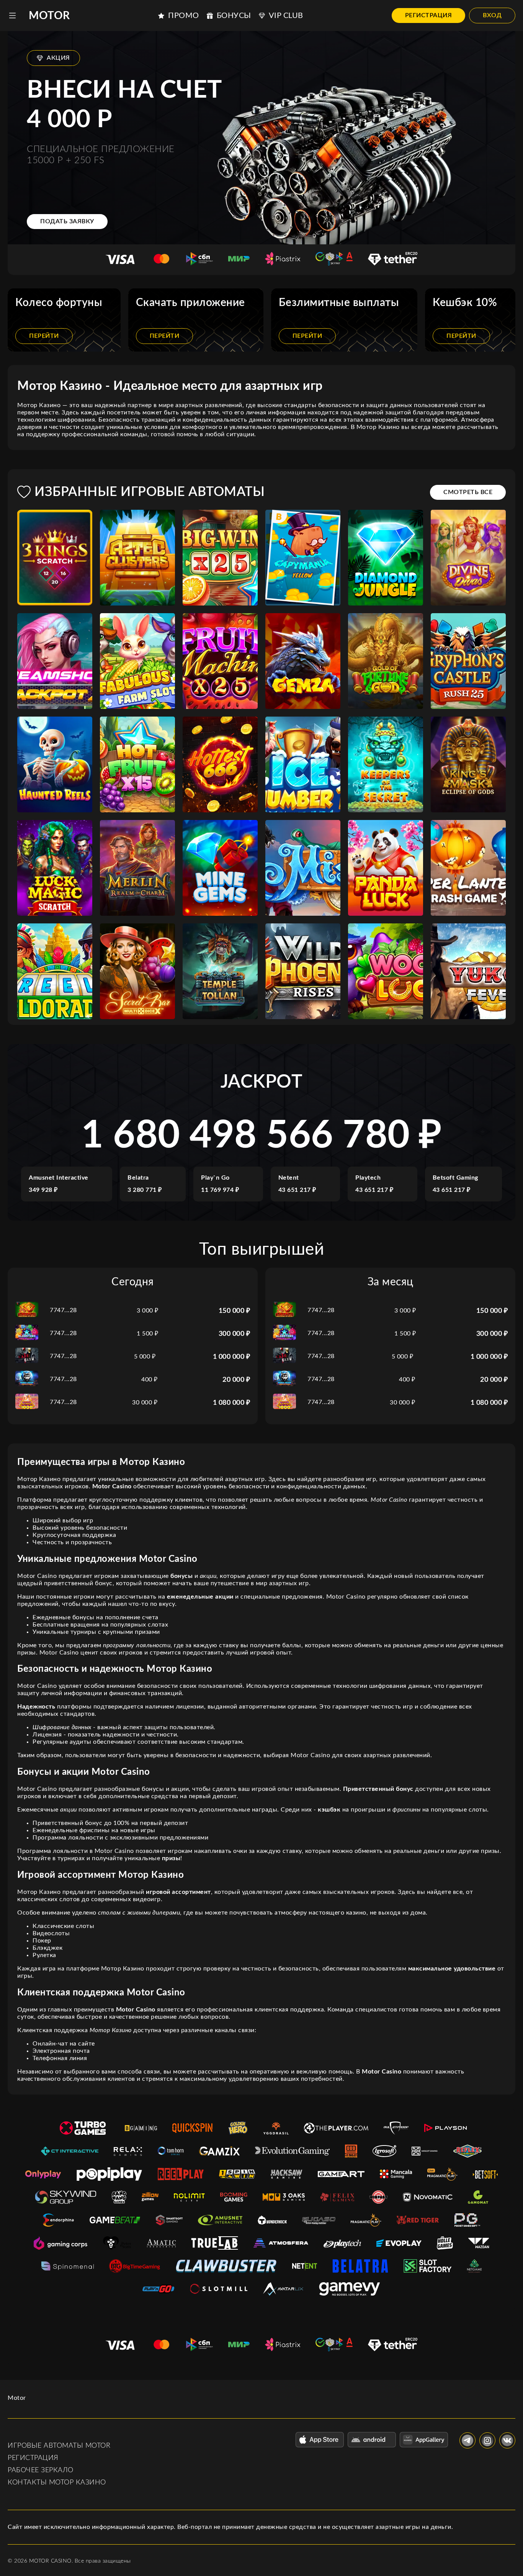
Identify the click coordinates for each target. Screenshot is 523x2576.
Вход (492, 15)
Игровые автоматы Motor (59, 2446)
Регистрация (429, 15)
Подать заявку (67, 221)
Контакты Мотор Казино (57, 2483)
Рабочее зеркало (41, 2470)
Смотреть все (468, 492)
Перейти (44, 336)
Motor (49, 16)
